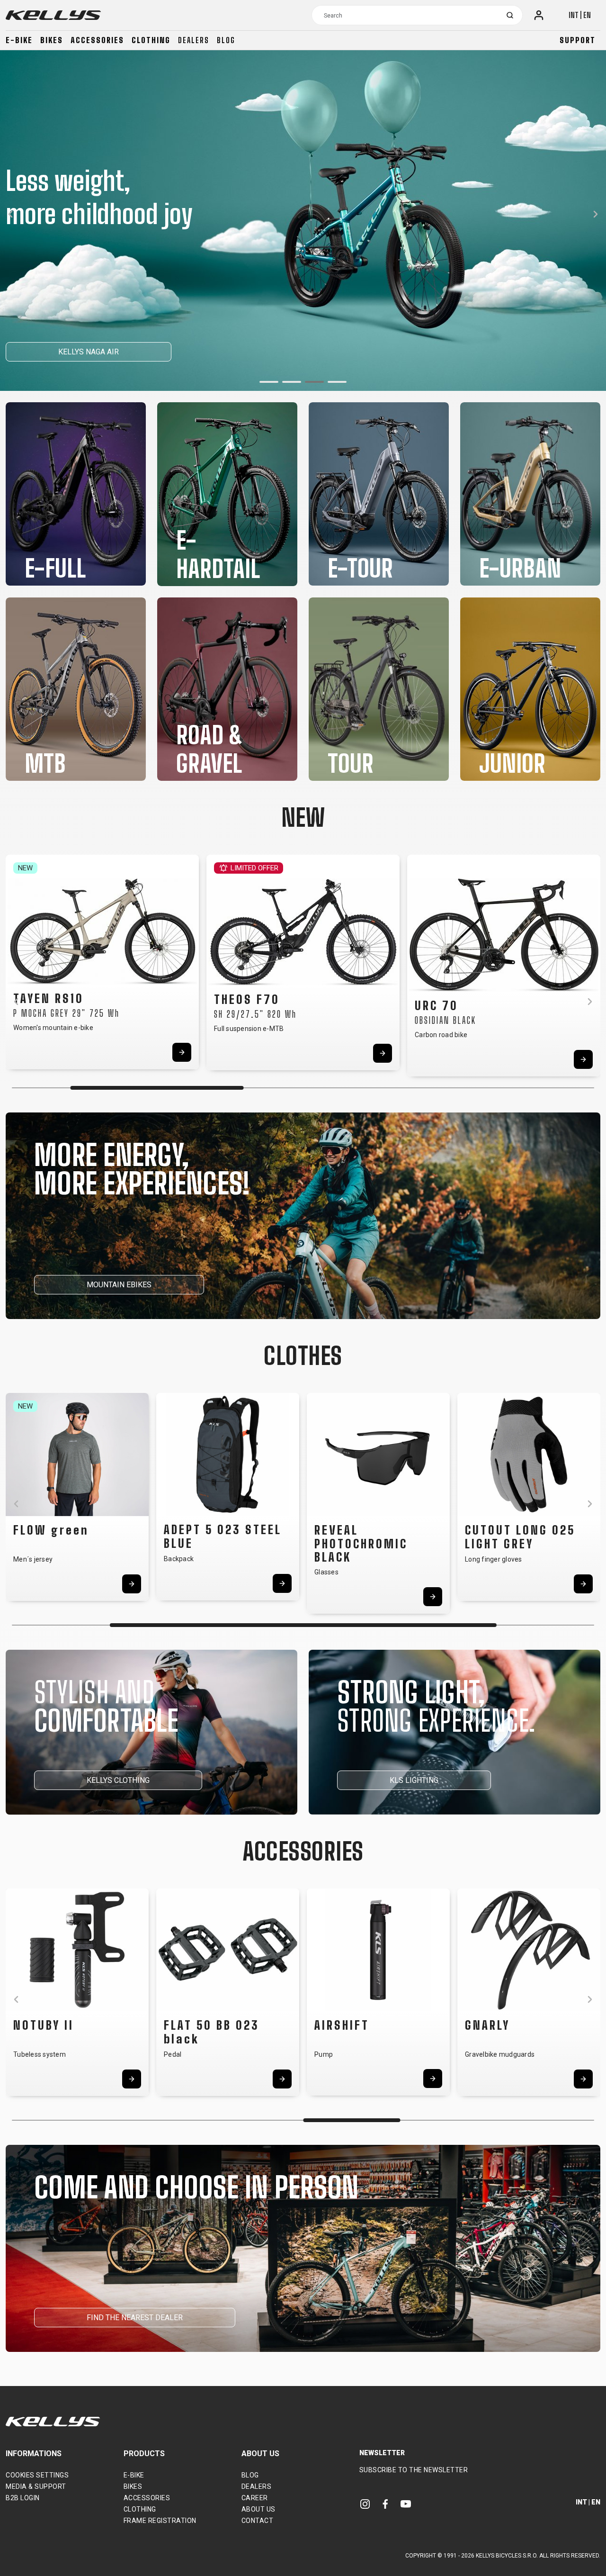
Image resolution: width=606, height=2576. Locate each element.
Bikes (52, 40)
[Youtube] (406, 2504)
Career (255, 2498)
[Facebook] (385, 2504)
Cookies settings (37, 2475)
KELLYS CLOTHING (118, 1780)
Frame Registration (160, 2521)
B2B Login (23, 2498)
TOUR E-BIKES (151, 352)
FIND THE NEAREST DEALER (135, 2318)
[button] (269, 382)
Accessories (97, 40)
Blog (226, 40)
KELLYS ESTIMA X (57, 352)
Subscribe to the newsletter (414, 2470)
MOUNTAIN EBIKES (119, 1285)
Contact (258, 2521)
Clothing (151, 40)
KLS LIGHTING (414, 1780)
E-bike (19, 40)
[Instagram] (365, 2504)
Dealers (194, 40)
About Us (258, 2509)
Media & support (36, 2486)
